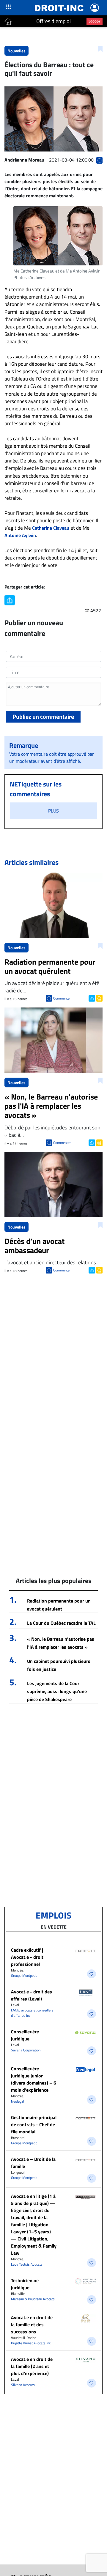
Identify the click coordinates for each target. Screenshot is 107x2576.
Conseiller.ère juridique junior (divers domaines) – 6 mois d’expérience (34, 2079)
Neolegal (18, 2101)
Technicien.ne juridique (25, 2284)
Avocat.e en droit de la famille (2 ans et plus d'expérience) (32, 2366)
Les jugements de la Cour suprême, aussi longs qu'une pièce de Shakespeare (57, 1691)
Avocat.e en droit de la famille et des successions (32, 2324)
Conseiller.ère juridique (25, 2035)
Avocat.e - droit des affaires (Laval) (32, 1995)
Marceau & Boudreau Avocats (33, 2299)
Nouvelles (16, 51)
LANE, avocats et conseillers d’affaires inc (32, 2013)
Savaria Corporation (26, 2050)
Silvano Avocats (23, 2385)
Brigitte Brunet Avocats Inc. (31, 2343)
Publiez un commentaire (43, 716)
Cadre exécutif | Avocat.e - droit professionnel (27, 1957)
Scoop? (95, 21)
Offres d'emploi (53, 21)
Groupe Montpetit (24, 1975)
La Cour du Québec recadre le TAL (61, 1623)
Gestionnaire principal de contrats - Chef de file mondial (34, 2124)
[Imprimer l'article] (99, 998)
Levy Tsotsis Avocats (27, 2264)
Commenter (62, 998)
